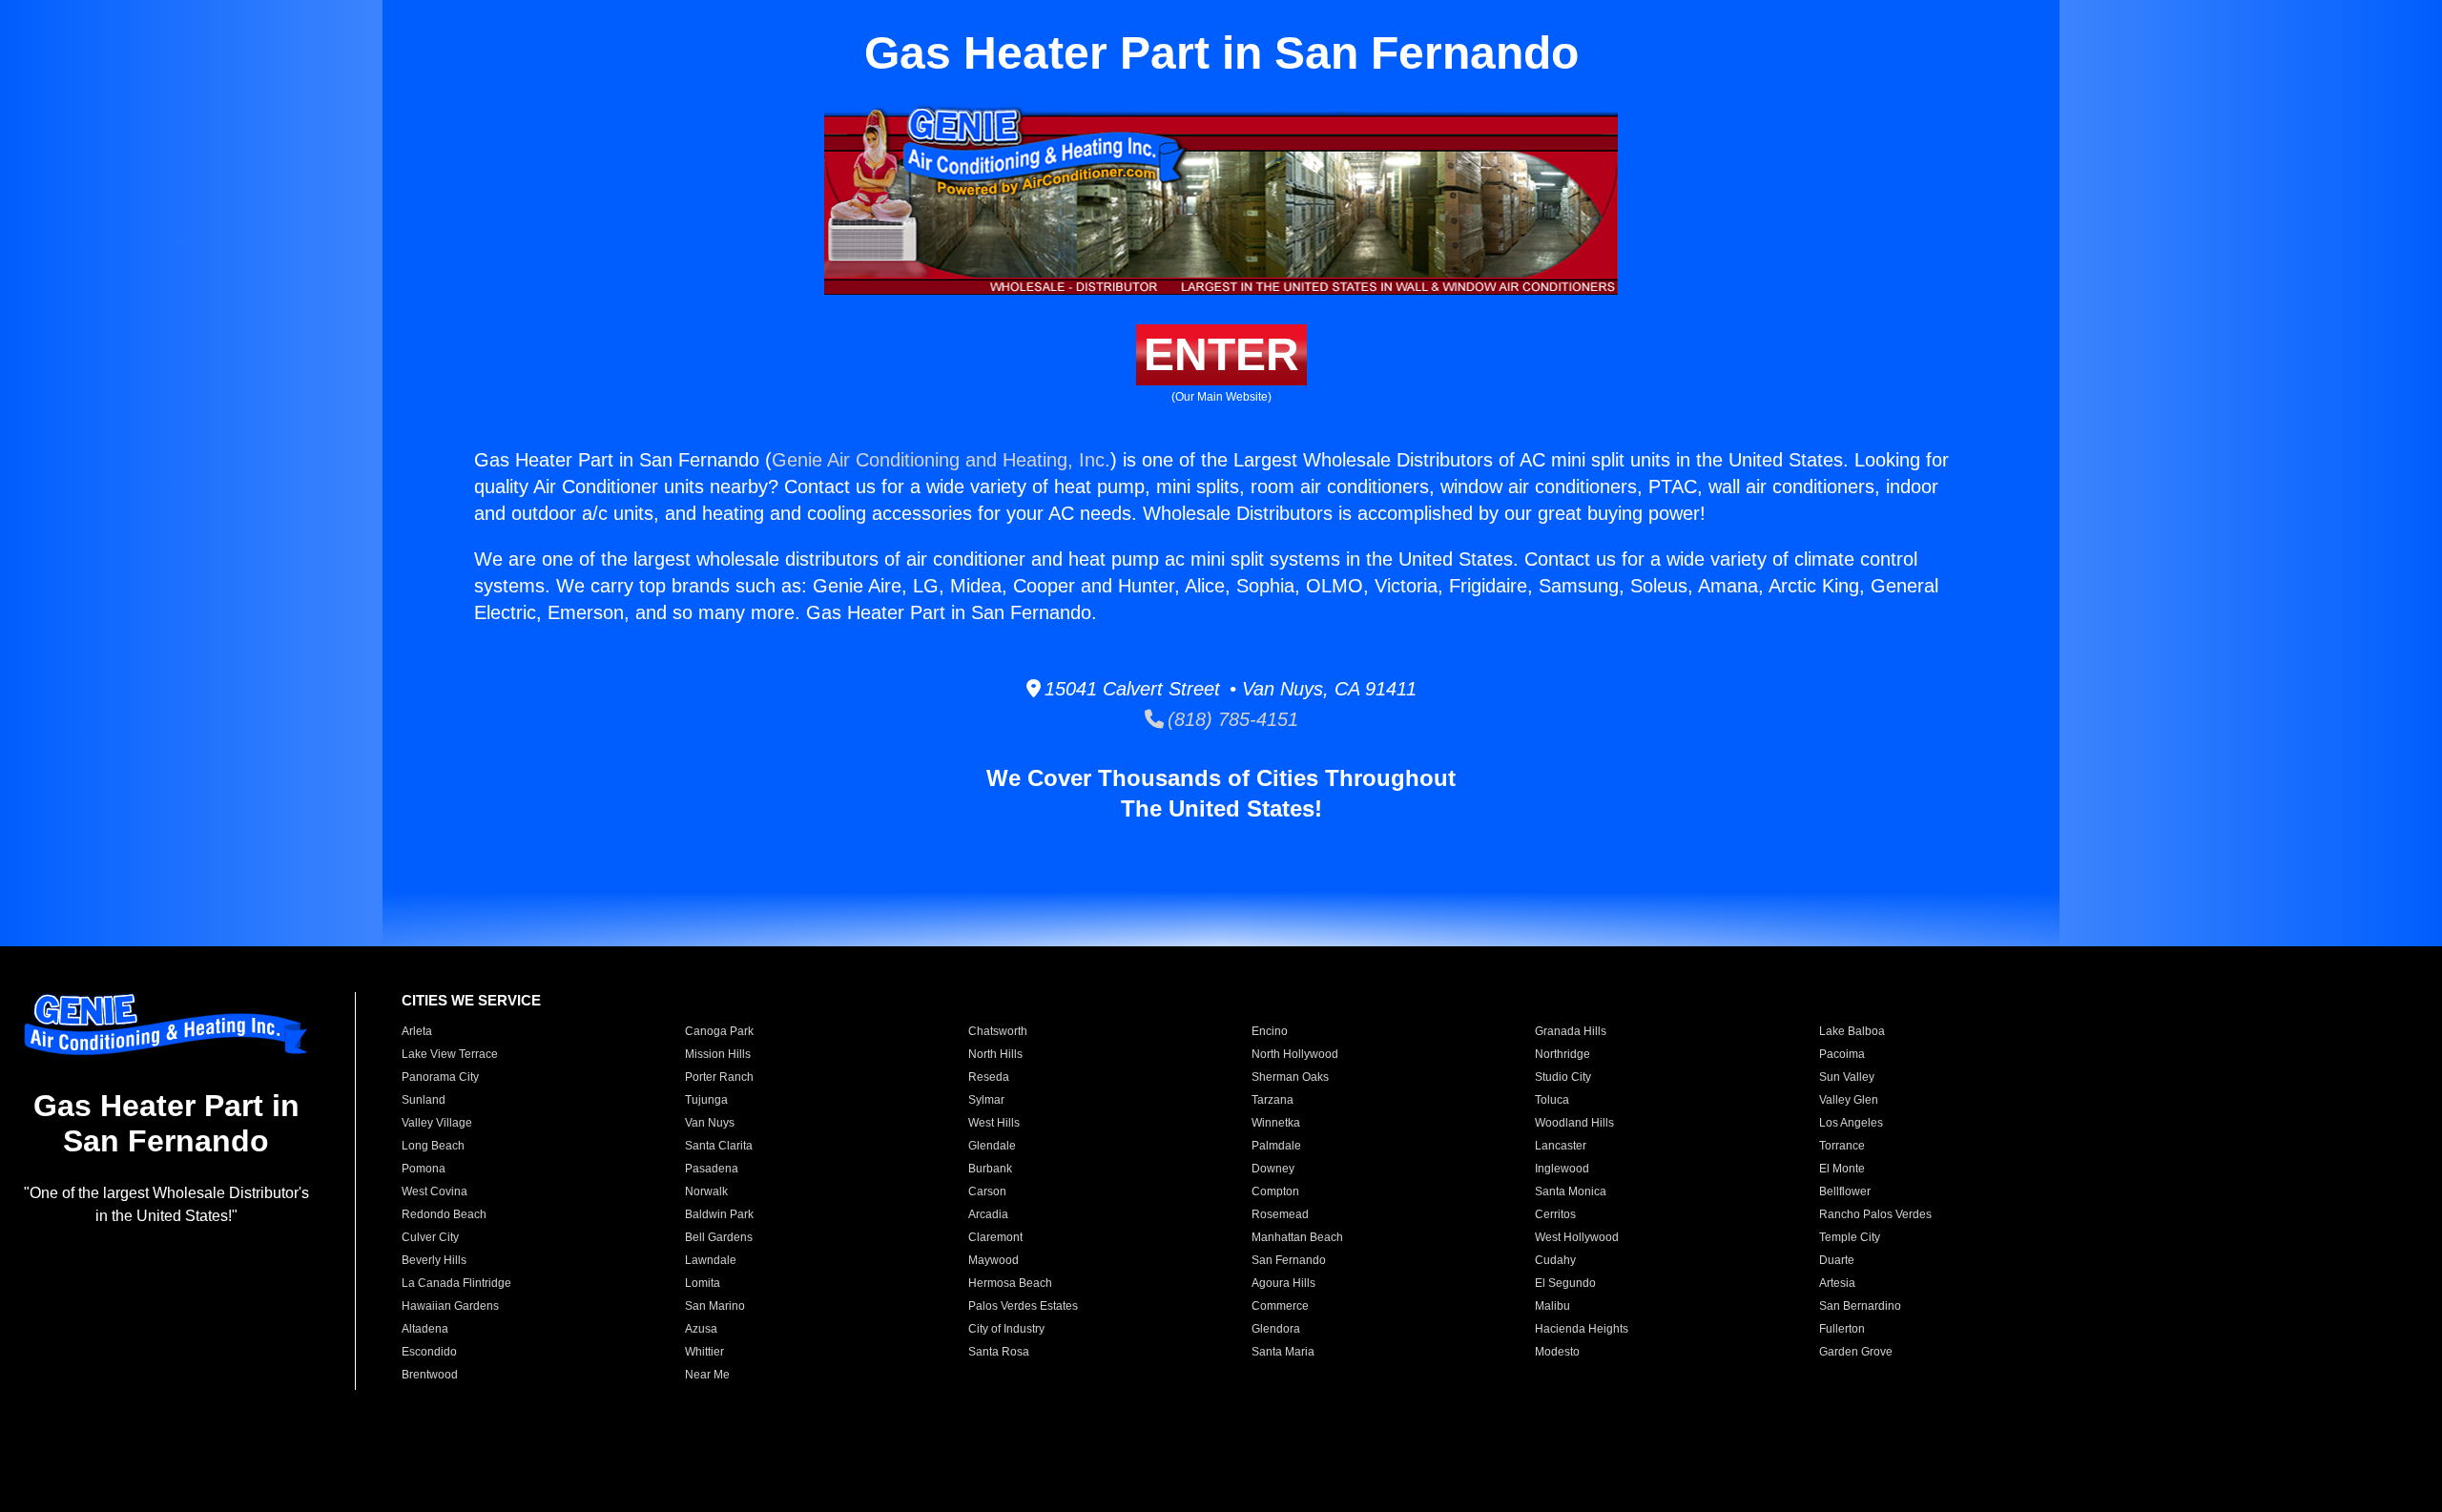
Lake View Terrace (450, 1054)
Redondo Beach (444, 1214)
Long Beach (433, 1146)
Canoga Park (719, 1031)
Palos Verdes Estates (1023, 1306)
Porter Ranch (719, 1077)
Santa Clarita (719, 1146)
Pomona (424, 1169)
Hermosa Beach (1010, 1283)
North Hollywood (1295, 1054)
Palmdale (1276, 1146)
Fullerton (1842, 1329)
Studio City (1563, 1077)
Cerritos (1555, 1214)
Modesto (1557, 1352)
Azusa (701, 1329)
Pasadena (712, 1169)
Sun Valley (1847, 1077)
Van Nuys (710, 1123)
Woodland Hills (1574, 1123)
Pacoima (1842, 1054)
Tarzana (1273, 1100)
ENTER (1221, 354)
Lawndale (711, 1260)
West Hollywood (1577, 1237)
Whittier (704, 1352)
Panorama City (440, 1077)
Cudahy (1555, 1260)
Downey (1273, 1169)
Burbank (990, 1169)
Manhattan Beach (1297, 1237)
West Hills (994, 1123)
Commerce (1280, 1306)
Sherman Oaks (1290, 1077)
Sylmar (986, 1100)
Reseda (989, 1077)
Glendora (1276, 1329)
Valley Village (437, 1123)
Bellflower (1845, 1191)
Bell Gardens (719, 1237)
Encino (1270, 1031)
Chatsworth (998, 1031)
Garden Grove (1856, 1352)
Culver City (430, 1237)
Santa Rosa (999, 1352)
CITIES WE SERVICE (471, 1000)
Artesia (1837, 1283)
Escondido (429, 1352)
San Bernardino (1860, 1306)
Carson (987, 1191)
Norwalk (706, 1191)
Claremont (995, 1237)
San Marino (715, 1306)
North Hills (995, 1054)
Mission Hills (718, 1054)
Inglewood (1562, 1169)
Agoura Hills (1283, 1283)
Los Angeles (1851, 1123)
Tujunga (706, 1100)
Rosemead (1280, 1214)
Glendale (992, 1146)
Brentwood (430, 1375)
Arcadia (988, 1214)
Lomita (703, 1283)
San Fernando (1289, 1260)
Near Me (707, 1375)
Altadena (425, 1329)
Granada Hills (1571, 1031)
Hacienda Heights (1582, 1329)
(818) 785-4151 (1231, 719)
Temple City (1850, 1237)
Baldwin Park (719, 1214)
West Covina (435, 1191)
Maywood (993, 1260)
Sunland (424, 1100)
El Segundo (1565, 1283)
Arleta (417, 1031)
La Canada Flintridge (456, 1283)
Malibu (1552, 1306)
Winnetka (1276, 1123)
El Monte (1842, 1169)
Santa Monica (1571, 1191)
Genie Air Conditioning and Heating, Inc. (941, 460)
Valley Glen (1849, 1100)
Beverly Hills (434, 1260)
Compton (1275, 1191)
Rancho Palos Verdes (1875, 1214)
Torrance (1842, 1146)
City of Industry (1006, 1329)
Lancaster (1561, 1146)
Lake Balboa (1852, 1031)
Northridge (1562, 1054)
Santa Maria (1283, 1352)
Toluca (1552, 1100)
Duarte (1837, 1260)
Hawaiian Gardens (450, 1306)
